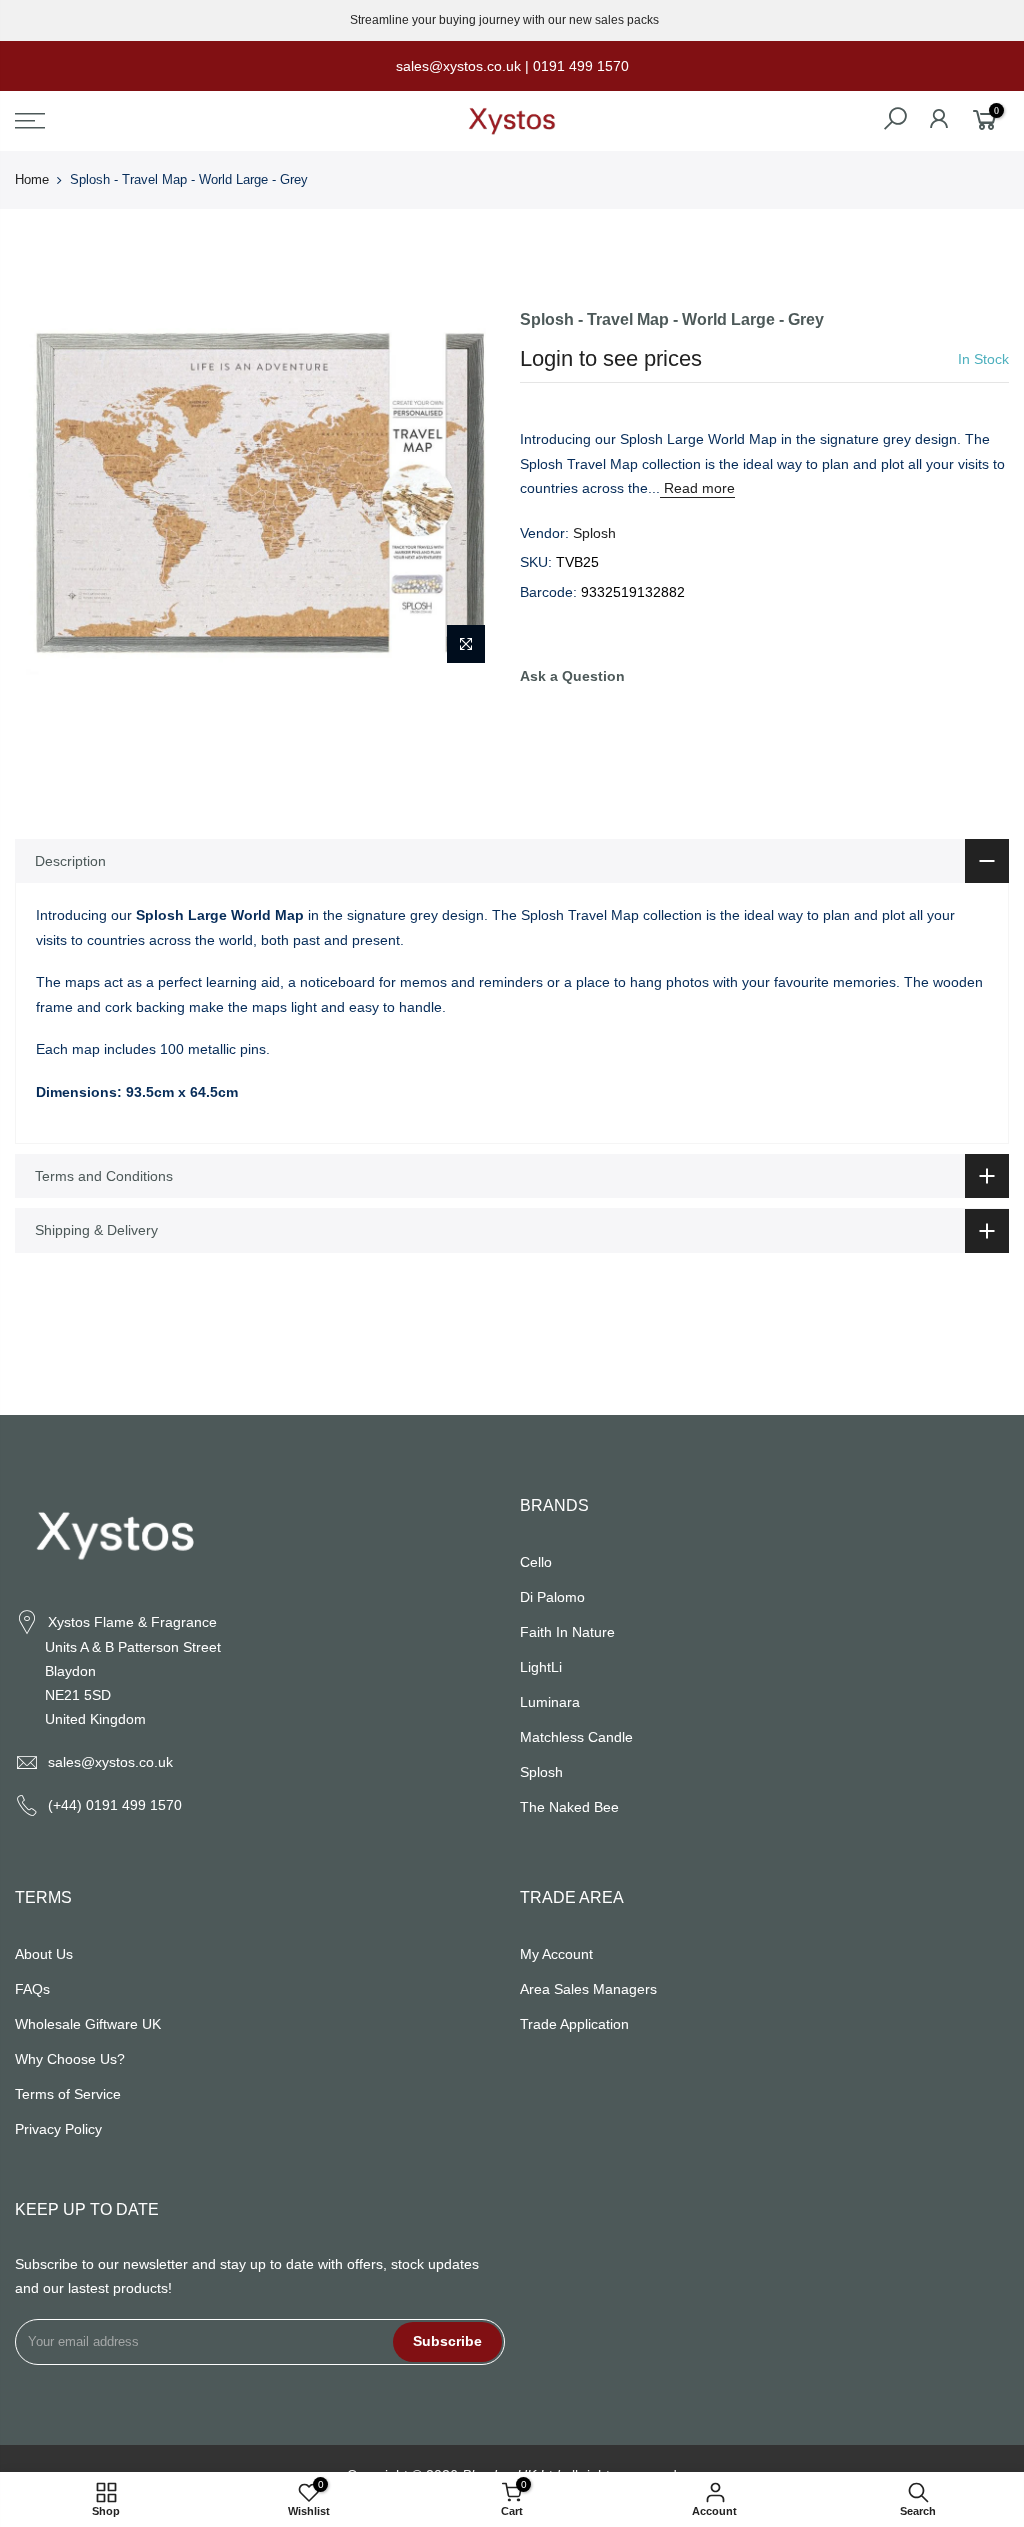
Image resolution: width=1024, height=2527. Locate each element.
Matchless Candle (576, 1737)
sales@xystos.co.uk (110, 1762)
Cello (536, 1562)
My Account (556, 1954)
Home (32, 179)
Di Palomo (552, 1597)
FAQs (32, 1989)
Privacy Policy (58, 2129)
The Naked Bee (569, 1807)
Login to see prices (611, 358)
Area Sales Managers (588, 1989)
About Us (44, 1954)
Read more (697, 488)
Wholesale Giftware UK (88, 2024)
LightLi (541, 1667)
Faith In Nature (567, 1632)
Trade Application (574, 2024)
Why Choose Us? (70, 2059)
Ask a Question (572, 676)
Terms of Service (68, 2094)
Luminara (550, 1702)
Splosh (594, 533)
